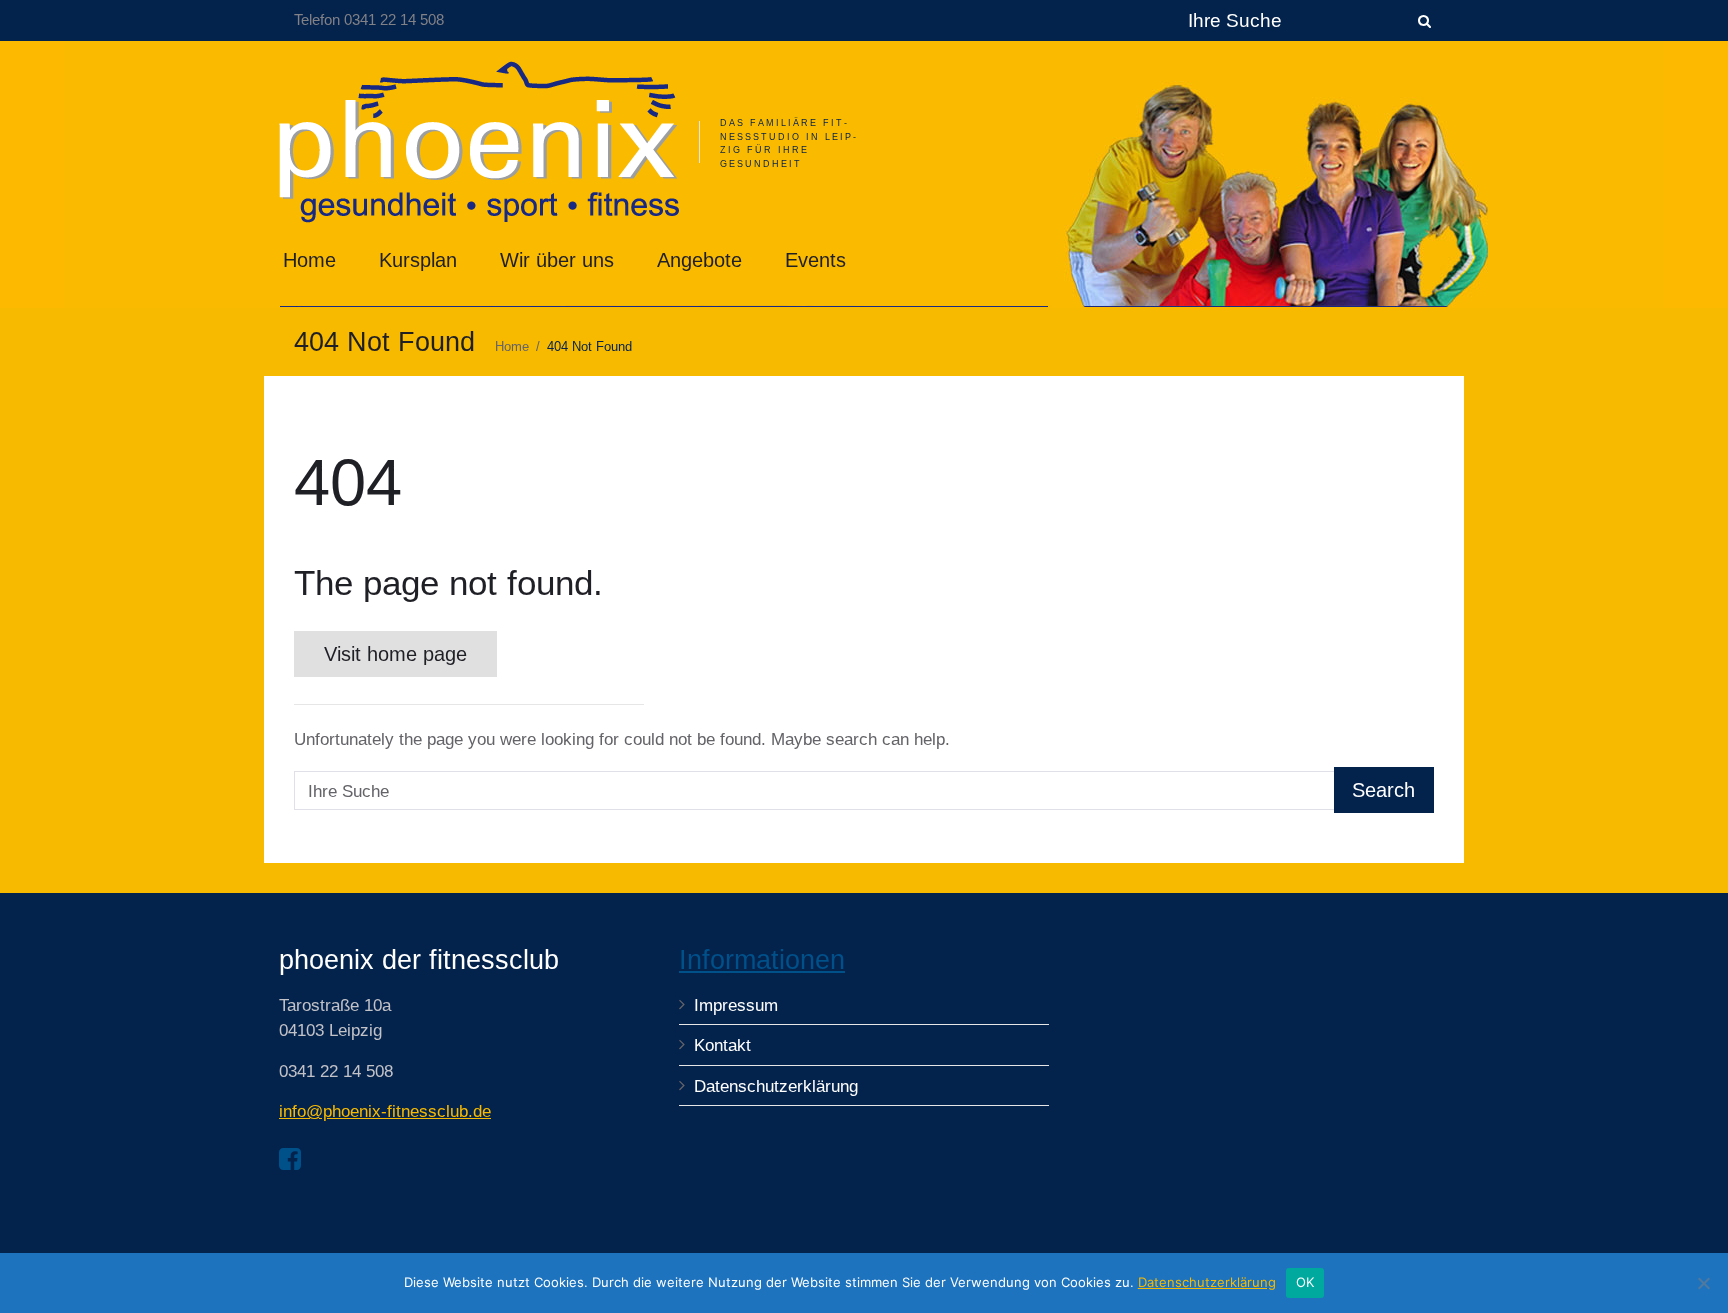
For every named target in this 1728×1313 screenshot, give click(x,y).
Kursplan (418, 260)
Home (309, 260)
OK (1305, 1282)
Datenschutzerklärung (776, 1086)
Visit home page (395, 654)
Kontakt (722, 1045)
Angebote (699, 260)
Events (815, 260)
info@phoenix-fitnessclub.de (385, 1111)
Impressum (736, 1005)
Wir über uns (557, 260)
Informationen (762, 960)
